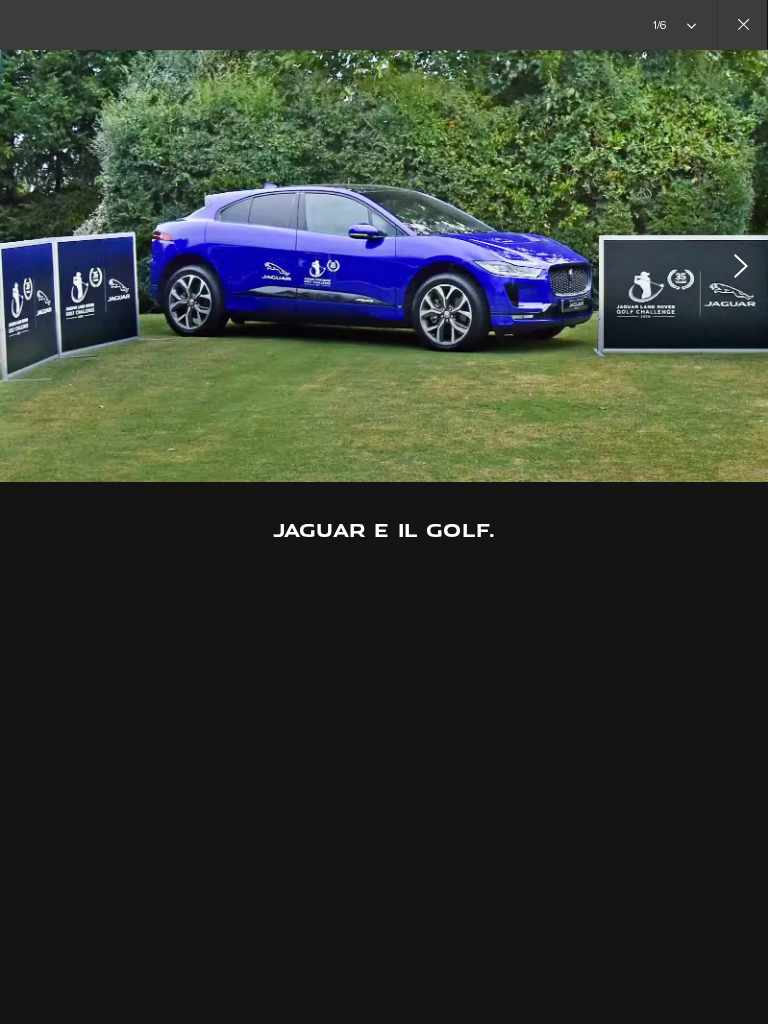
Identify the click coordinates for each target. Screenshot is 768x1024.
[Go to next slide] (746, 266)
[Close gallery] (742, 25)
